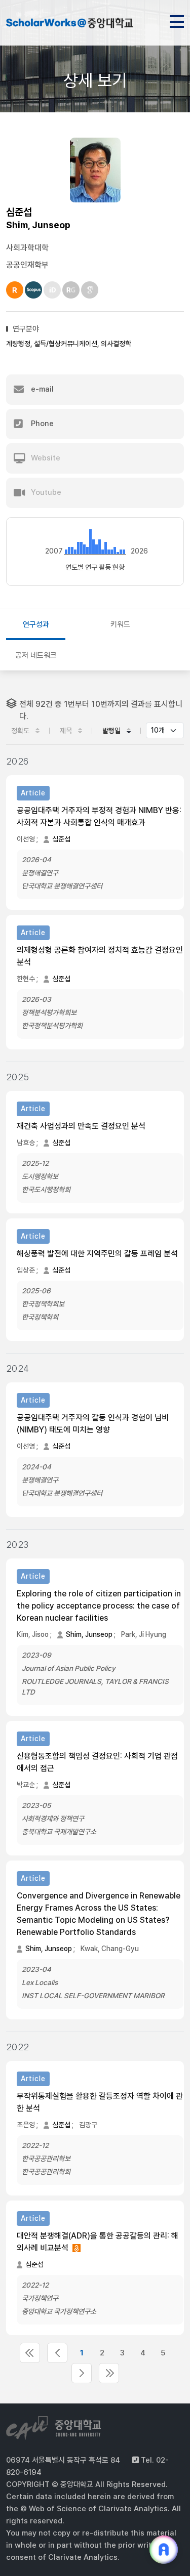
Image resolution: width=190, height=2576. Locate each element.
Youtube (45, 492)
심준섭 (61, 839)
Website (45, 458)
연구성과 (36, 624)
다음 (82, 2373)
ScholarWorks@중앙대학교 (69, 24)
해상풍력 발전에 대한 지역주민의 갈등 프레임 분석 (97, 1254)
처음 (30, 2353)
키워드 (120, 624)
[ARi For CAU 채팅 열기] (164, 2550)
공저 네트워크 (36, 655)
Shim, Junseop (89, 1634)
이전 (57, 2353)
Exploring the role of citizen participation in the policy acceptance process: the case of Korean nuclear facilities (99, 1606)
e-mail (41, 389)
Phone (41, 424)
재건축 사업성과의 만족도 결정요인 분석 (81, 1126)
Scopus (33, 290)
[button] (95, 390)
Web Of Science (15, 290)
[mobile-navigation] (177, 20)
